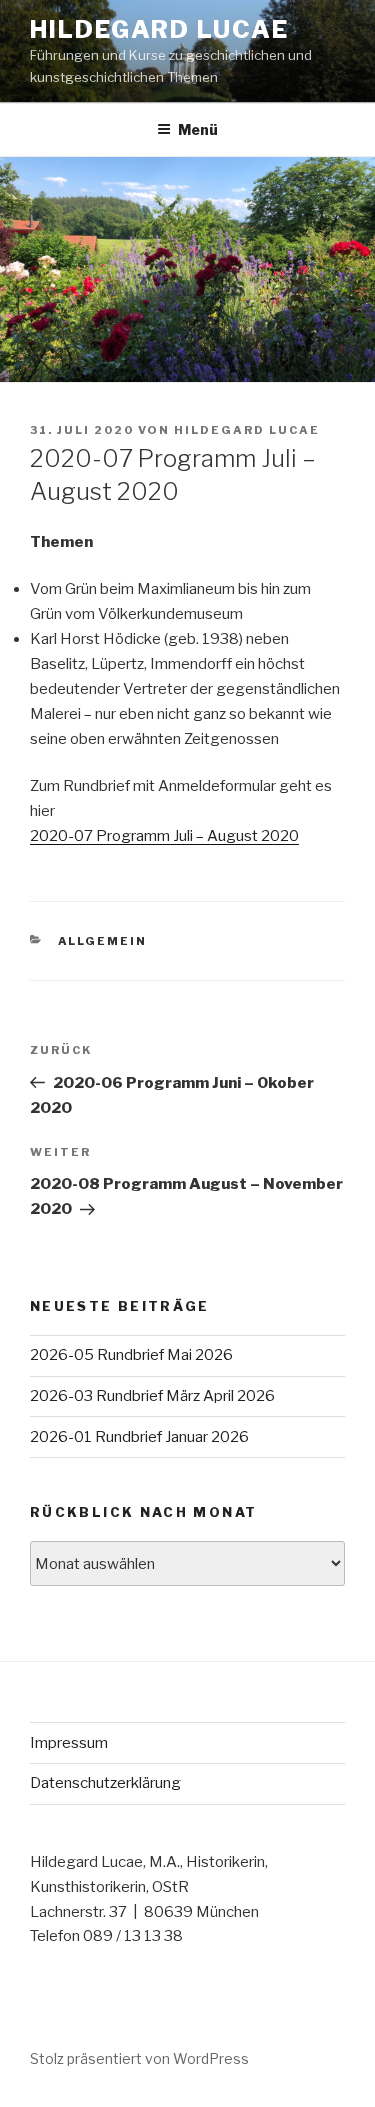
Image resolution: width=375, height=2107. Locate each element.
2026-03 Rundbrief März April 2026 (152, 1396)
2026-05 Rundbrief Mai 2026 (131, 1355)
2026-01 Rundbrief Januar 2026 (139, 1437)
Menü (198, 129)
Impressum (69, 1743)
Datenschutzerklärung (105, 1783)
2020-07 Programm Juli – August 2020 (164, 836)
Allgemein (103, 941)
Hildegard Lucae (159, 29)
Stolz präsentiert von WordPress (139, 2058)
